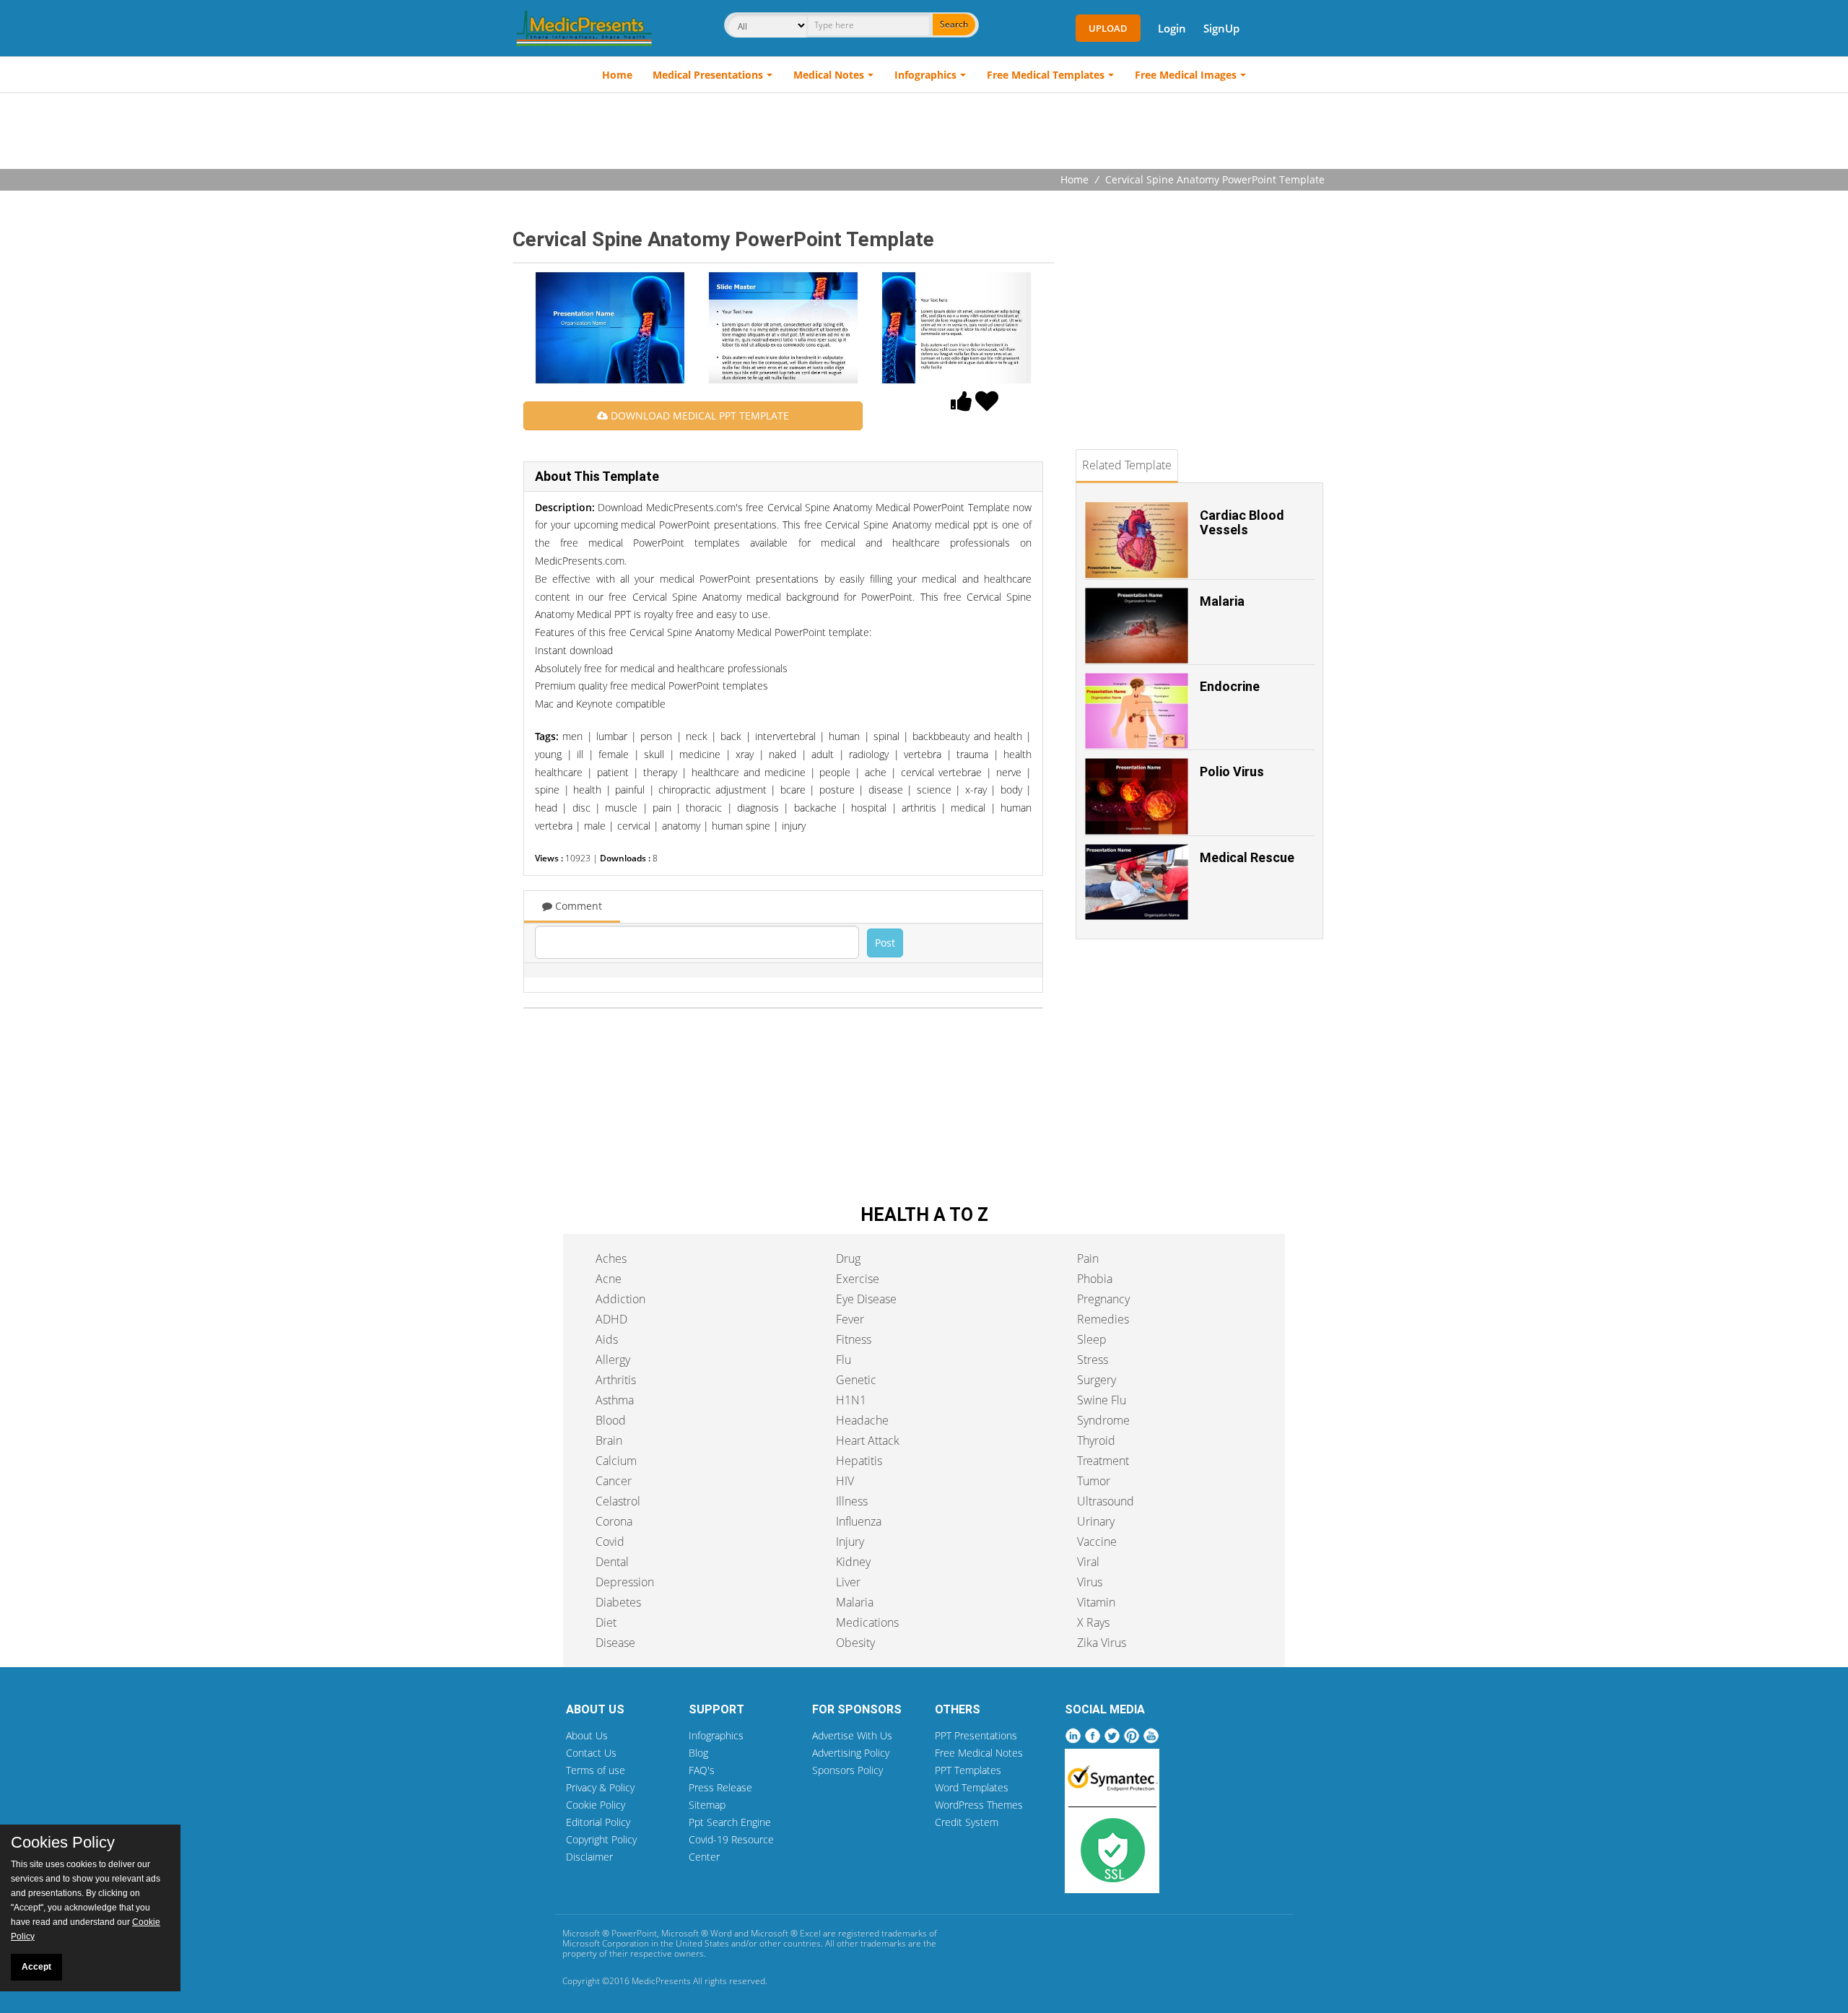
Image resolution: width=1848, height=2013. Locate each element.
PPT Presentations (976, 1735)
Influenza (859, 1521)
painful (630, 790)
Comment (577, 906)
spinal (886, 736)
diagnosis (758, 808)
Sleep (1092, 1339)
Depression (625, 1582)
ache (876, 772)
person (656, 736)
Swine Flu (1102, 1400)
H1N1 (851, 1400)
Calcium (616, 1461)
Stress (1093, 1360)
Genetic (856, 1380)
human (844, 736)
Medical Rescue (1247, 857)
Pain (1088, 1258)
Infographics (925, 75)
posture (837, 790)
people (835, 772)
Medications (867, 1622)
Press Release (720, 1787)
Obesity (855, 1643)
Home (617, 75)
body (1011, 790)
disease (886, 790)
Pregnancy (1103, 1299)
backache (815, 808)
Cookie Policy (596, 1805)
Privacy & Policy (600, 1787)
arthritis (919, 808)
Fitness (854, 1339)
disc (581, 808)
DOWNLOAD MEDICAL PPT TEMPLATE (698, 416)
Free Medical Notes (979, 1753)
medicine (700, 754)
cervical (634, 826)
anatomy (681, 826)
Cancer (614, 1481)
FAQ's (702, 1770)
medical (968, 808)
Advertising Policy (851, 1753)
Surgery (1097, 1380)
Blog (698, 1753)
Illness (852, 1501)
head (546, 808)
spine (547, 790)
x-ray (976, 790)
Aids (607, 1339)
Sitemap (707, 1805)
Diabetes (618, 1602)
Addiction (620, 1299)
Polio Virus (1232, 771)
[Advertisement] (924, 133)
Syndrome (1103, 1420)
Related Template (1127, 465)
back (731, 736)
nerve (1009, 772)
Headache (862, 1420)
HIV (845, 1481)
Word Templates (972, 1787)
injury (794, 826)
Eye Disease (866, 1299)
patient (613, 772)
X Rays (1093, 1622)
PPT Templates (968, 1770)
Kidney (853, 1562)
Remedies (1103, 1319)
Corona (614, 1521)
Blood (611, 1420)
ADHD (611, 1319)
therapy (660, 772)
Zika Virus (1102, 1643)
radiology (869, 754)
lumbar (612, 736)
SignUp (1221, 28)
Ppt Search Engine (730, 1822)
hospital (869, 808)
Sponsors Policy (847, 1770)
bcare (793, 790)
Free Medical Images (1186, 75)
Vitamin (1096, 1602)
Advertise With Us (852, 1735)
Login (1172, 28)
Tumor (1094, 1481)
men (572, 736)
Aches (611, 1258)
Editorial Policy (598, 1822)
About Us (587, 1735)
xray (745, 754)
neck (697, 736)
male (595, 826)
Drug (848, 1258)
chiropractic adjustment (712, 790)
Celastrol (618, 1501)
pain (662, 808)
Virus (1090, 1582)
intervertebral (785, 736)
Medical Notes (829, 75)
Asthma (615, 1400)
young (548, 754)
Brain (609, 1440)
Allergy (613, 1360)
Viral (1088, 1562)
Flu (844, 1360)
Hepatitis (859, 1461)
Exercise (858, 1279)
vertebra (923, 754)
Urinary (1096, 1521)
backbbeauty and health (967, 736)
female (614, 754)
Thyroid (1096, 1440)
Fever (850, 1319)
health (587, 790)
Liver (848, 1582)
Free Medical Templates (1046, 75)
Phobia (1095, 1279)
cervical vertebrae (941, 772)
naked (783, 754)
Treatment (1103, 1461)
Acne (609, 1279)
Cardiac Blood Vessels (1242, 522)
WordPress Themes (979, 1805)
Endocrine (1230, 686)
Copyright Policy (601, 1839)
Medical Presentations (708, 75)
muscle (621, 808)
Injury (850, 1542)
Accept (36, 1967)
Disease (615, 1643)
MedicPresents (661, 1981)
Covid (610, 1542)
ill (580, 754)
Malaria (1222, 601)
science (934, 790)
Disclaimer (589, 1857)
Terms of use (596, 1770)
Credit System (967, 1822)
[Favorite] (987, 405)
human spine (741, 826)
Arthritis (616, 1380)
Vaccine (1097, 1542)
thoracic (704, 808)
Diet (606, 1622)
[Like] (962, 405)
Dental (612, 1562)
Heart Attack (868, 1440)
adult (823, 754)
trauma (972, 754)
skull (654, 754)
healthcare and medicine (749, 772)
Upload (1108, 28)
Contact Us (591, 1753)
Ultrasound (1106, 1501)
